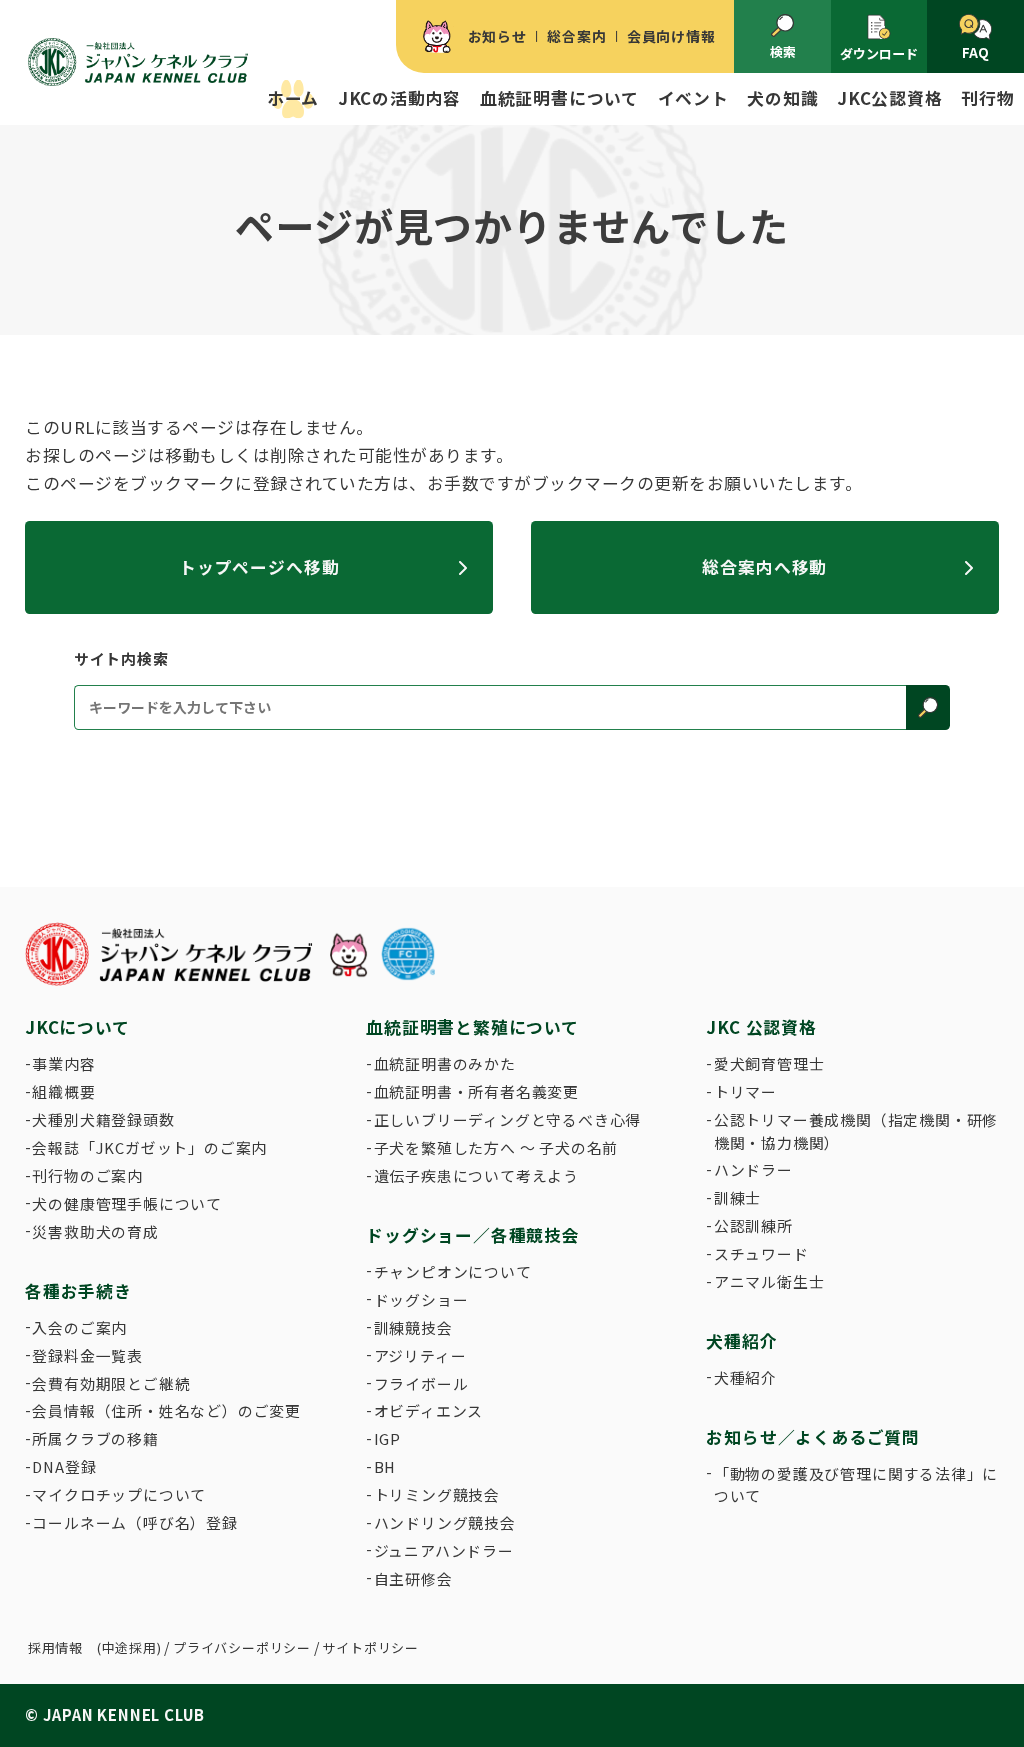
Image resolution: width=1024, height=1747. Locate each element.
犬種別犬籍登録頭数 (103, 1119)
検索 (783, 51)
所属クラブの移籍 (95, 1438)
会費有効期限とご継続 (111, 1383)
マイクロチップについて (119, 1494)
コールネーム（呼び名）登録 (134, 1522)
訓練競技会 (413, 1327)
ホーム (293, 98)
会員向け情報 (671, 36)
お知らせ (497, 36)
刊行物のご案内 (87, 1175)
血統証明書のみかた (445, 1063)
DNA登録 (64, 1466)
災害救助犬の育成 (95, 1231)
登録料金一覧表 (87, 1355)
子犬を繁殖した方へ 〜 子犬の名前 (496, 1147)
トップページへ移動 (259, 567)
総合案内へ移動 (764, 567)
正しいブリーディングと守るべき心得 (508, 1119)
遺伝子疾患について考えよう (476, 1175)
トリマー (745, 1091)
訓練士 (737, 1197)
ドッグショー (421, 1299)
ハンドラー (753, 1169)
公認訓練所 (753, 1225)
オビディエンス (429, 1410)
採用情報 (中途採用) (95, 1647)
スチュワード (761, 1253)
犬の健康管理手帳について (127, 1203)
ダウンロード (879, 53)
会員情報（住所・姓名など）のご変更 (166, 1410)
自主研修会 (413, 1578)
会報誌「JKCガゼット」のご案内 (149, 1147)
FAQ (975, 52)
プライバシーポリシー (242, 1647)
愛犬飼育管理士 (769, 1063)
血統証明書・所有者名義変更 (476, 1091)
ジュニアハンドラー (444, 1550)
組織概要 (63, 1091)
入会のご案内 (79, 1327)
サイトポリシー (370, 1647)
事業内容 (63, 1063)
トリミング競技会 (437, 1494)
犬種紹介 (745, 1377)
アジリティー (420, 1355)
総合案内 (576, 36)
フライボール (421, 1383)
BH (385, 1466)
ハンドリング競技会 (445, 1522)
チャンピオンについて (453, 1271)
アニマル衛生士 (769, 1281)
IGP (387, 1438)
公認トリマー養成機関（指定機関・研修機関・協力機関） (856, 1130)
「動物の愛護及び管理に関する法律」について (856, 1484)
